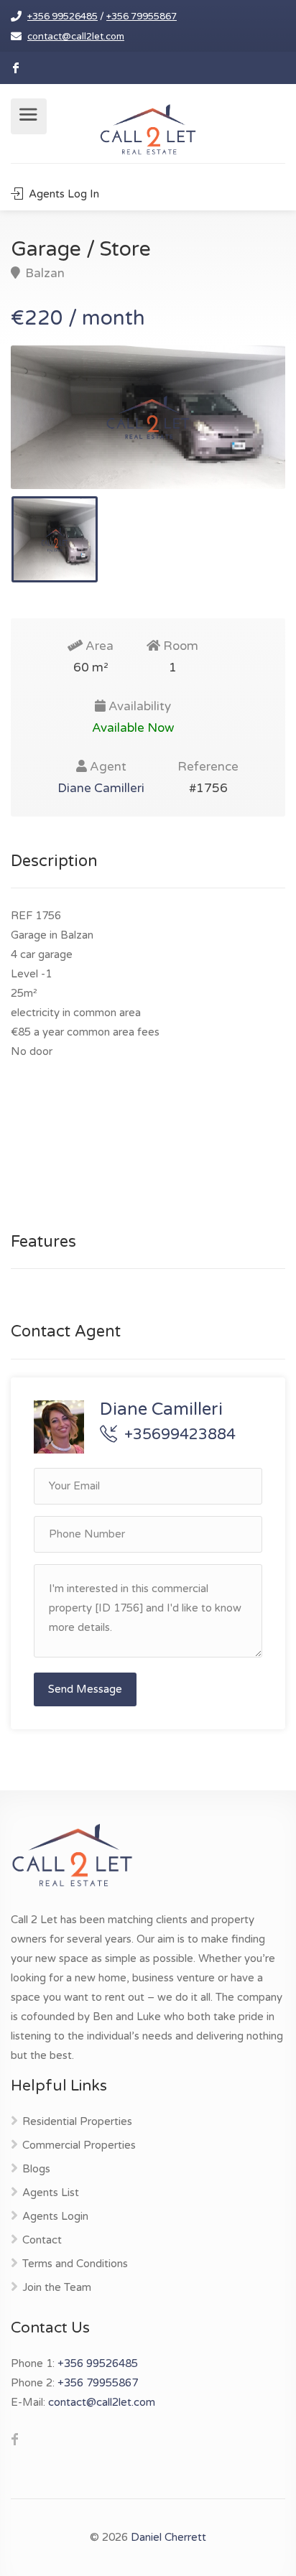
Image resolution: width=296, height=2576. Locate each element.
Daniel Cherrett (168, 2537)
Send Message (85, 1689)
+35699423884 (180, 1435)
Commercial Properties (79, 2145)
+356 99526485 (63, 17)
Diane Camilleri (101, 788)
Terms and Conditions (75, 2264)
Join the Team (57, 2287)
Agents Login (55, 2216)
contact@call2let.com (76, 37)
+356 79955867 (142, 17)
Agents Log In (63, 194)
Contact (42, 2240)
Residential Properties (77, 2121)
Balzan (43, 273)
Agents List (51, 2193)
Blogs (36, 2169)
